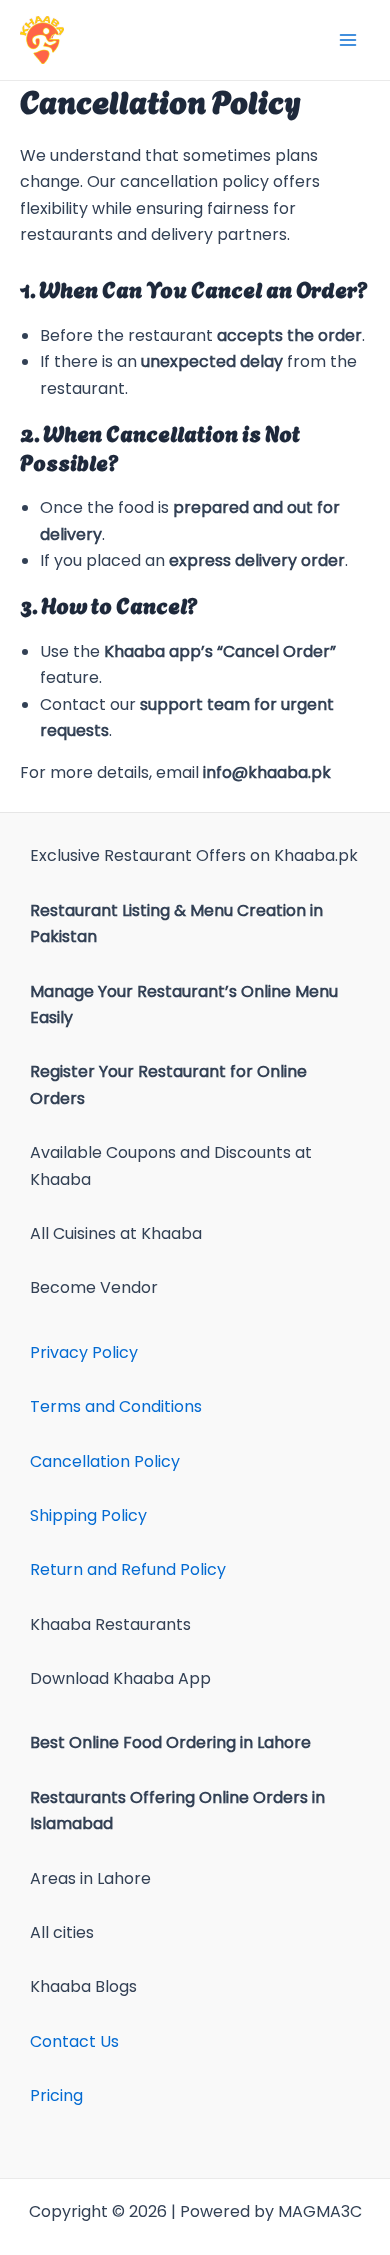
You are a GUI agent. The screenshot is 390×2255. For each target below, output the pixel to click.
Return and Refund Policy (128, 1569)
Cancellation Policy (105, 1461)
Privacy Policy (84, 1352)
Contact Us (74, 2041)
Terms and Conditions (116, 1406)
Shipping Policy (88, 1515)
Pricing (56, 2095)
